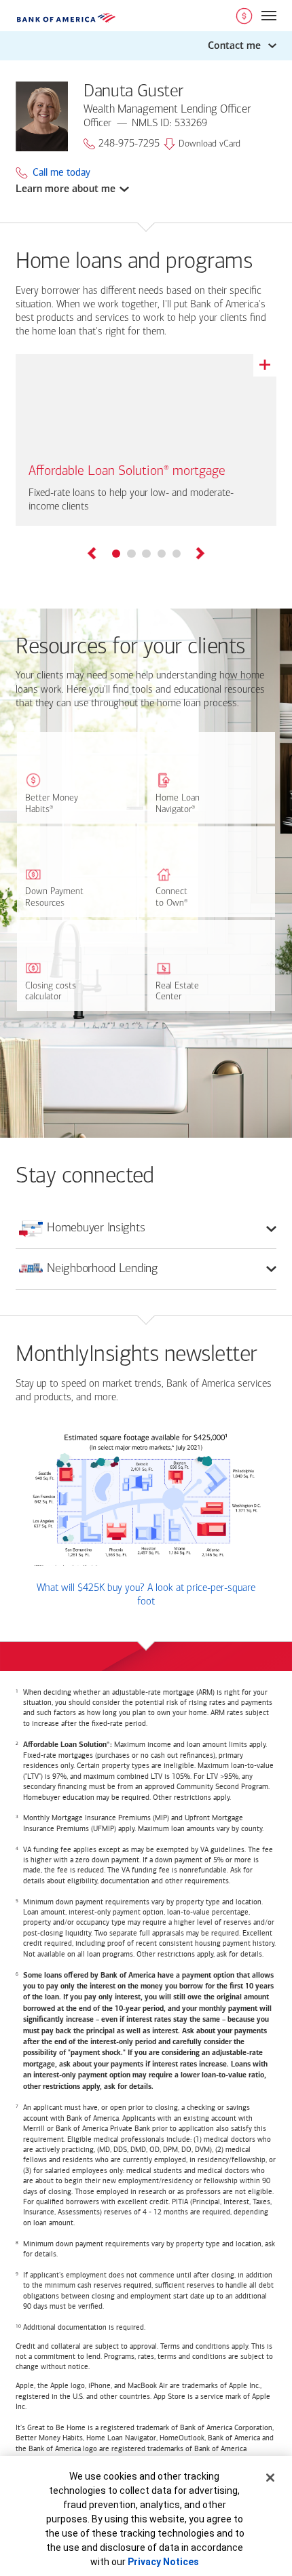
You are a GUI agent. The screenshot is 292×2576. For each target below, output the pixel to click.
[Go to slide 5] (177, 554)
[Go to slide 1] (116, 554)
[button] (146, 46)
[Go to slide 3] (146, 554)
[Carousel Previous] (93, 555)
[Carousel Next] (199, 555)
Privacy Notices (163, 2562)
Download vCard (209, 144)
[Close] (270, 2478)
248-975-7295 (129, 144)
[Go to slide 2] (131, 554)
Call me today (61, 173)
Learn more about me (66, 189)
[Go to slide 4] (162, 554)
